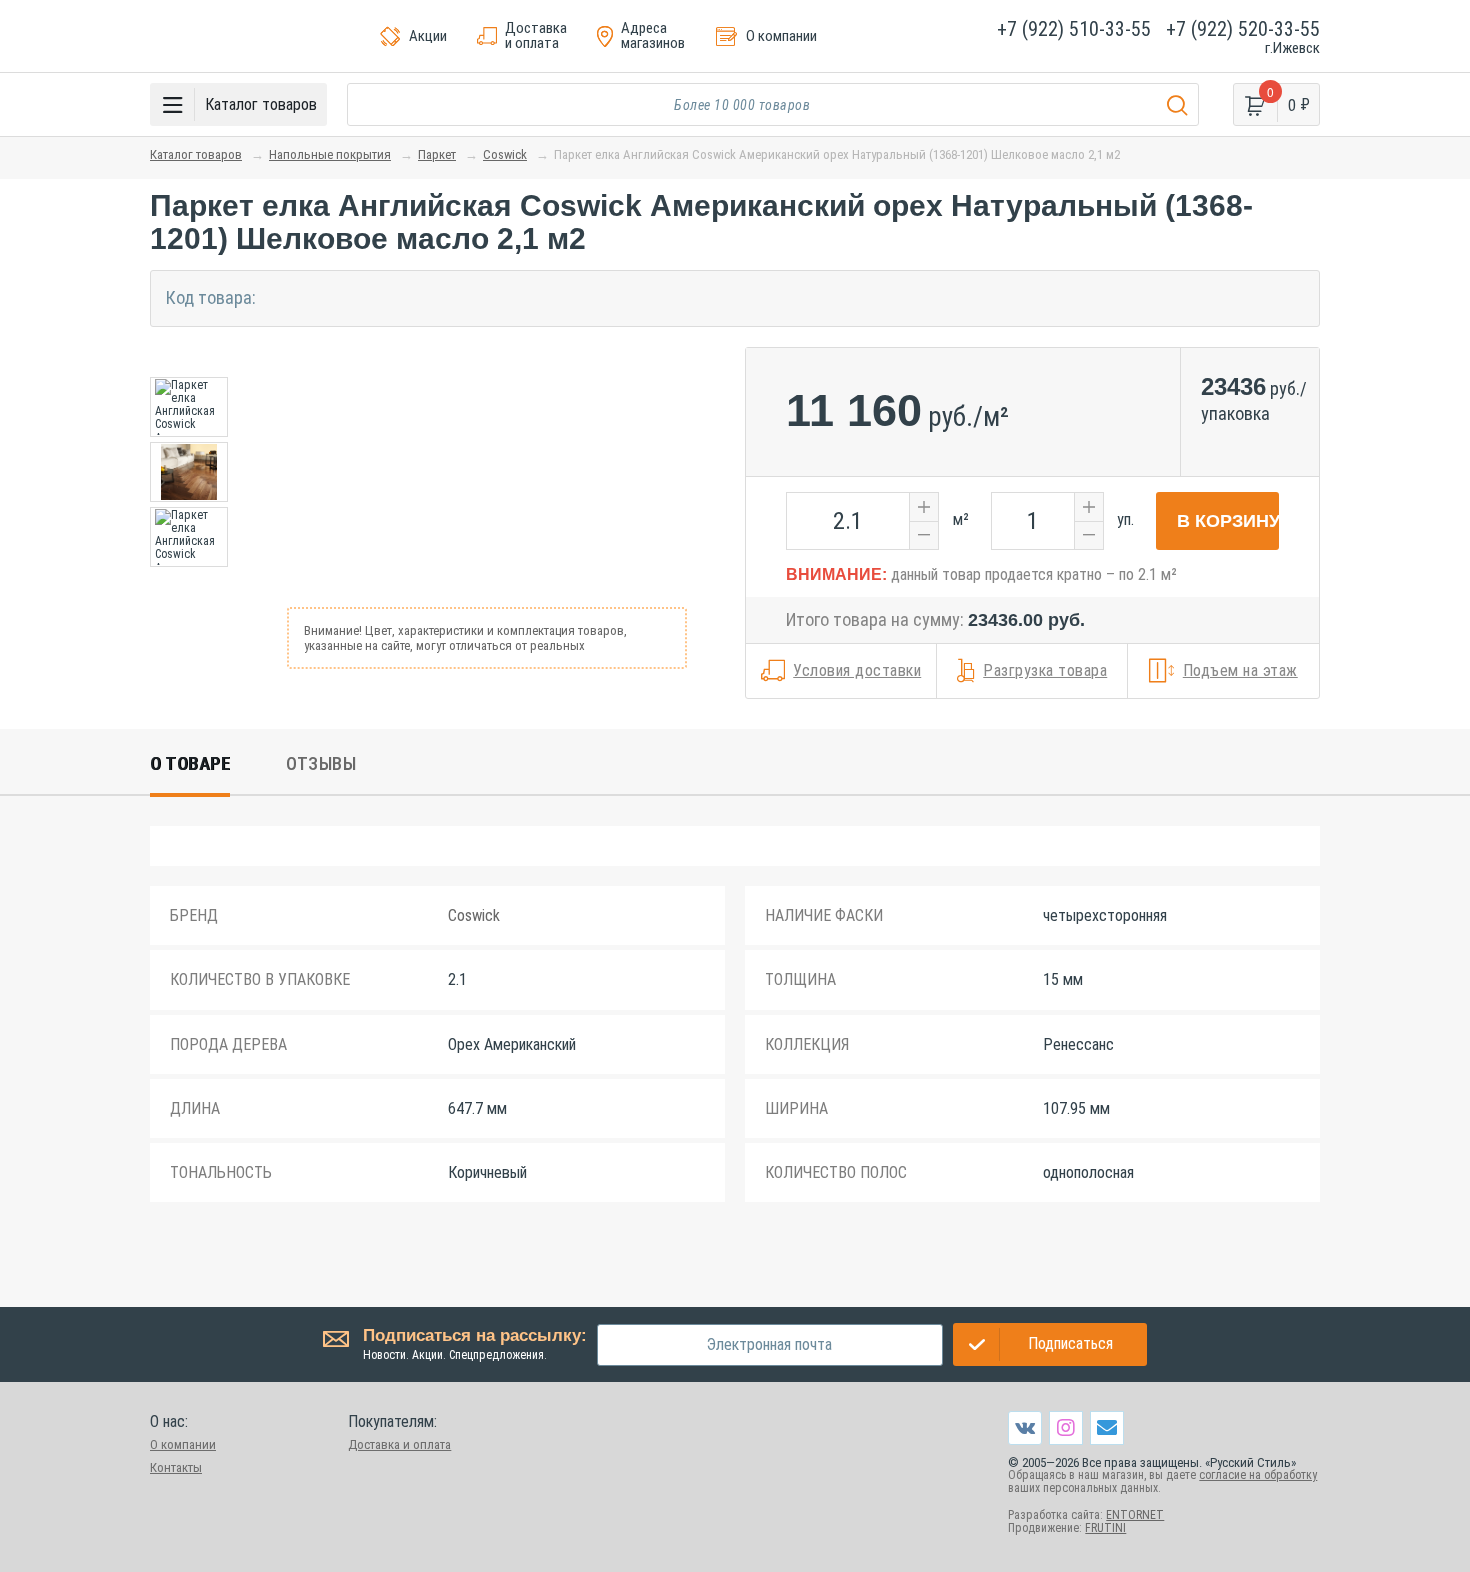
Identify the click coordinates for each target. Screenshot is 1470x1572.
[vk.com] (1025, 1428)
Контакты (176, 1467)
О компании (183, 1444)
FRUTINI (1105, 1528)
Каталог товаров (196, 154)
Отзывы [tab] (321, 763)
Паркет (437, 154)
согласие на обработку (1258, 1475)
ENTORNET (1135, 1515)
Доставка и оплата (399, 1444)
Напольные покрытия (330, 154)
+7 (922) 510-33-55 (1074, 29)
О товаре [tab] (190, 763)
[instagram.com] (1066, 1427)
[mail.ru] (1107, 1427)
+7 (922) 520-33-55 (1243, 29)
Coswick (505, 154)
